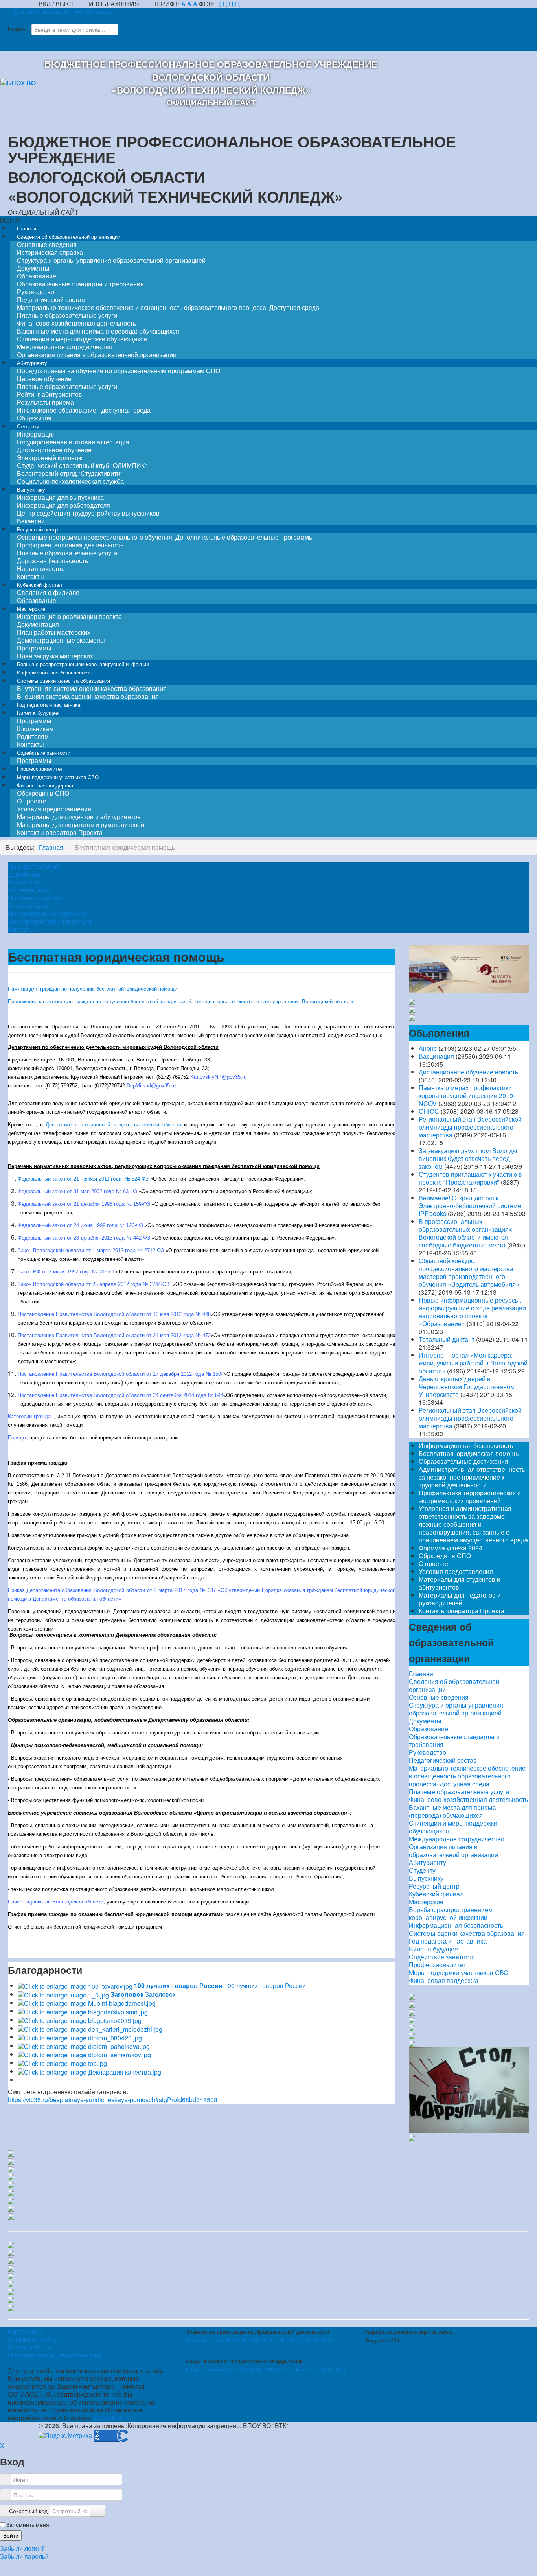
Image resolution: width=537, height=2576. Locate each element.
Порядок (18, 1438)
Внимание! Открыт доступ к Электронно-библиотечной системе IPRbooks (470, 1206)
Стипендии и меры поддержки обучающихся (453, 1827)
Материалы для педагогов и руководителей (460, 1599)
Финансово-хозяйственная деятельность (468, 1799)
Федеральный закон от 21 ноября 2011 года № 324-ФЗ (83, 1179)
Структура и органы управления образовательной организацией (111, 260)
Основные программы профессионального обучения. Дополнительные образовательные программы (165, 537)
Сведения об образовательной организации (454, 1686)
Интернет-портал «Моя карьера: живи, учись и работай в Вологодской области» (473, 1363)
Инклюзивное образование (48, 914)
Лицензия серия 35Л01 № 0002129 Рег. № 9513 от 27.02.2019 (258, 2341)
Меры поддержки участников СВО (459, 1973)
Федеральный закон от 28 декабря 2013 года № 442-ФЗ (84, 1238)
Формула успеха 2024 (451, 1548)
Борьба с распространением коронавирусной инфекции (451, 1914)
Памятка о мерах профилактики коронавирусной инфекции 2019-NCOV (467, 1095)
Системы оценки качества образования (467, 1933)
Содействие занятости (442, 1957)
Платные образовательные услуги (459, 1792)
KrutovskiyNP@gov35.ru (218, 1077)
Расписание (25, 882)
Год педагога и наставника (448, 1941)
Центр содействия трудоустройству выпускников (88, 513)
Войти (11, 2535)
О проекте (433, 1563)
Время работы (29, 2347)
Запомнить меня (28, 2524)
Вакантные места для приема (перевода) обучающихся (452, 1811)
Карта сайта (25, 2331)
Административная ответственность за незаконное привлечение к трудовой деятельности (472, 1477)
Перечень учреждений (35, 1611)
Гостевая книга (30, 890)
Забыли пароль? (24, 2556)
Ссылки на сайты (33, 2339)
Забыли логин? (22, 2548)
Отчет (15, 1927)
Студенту (422, 1870)
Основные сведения (439, 1697)
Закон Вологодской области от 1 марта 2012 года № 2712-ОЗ (91, 1250)
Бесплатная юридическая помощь (469, 1453)
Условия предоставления (456, 1571)
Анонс (428, 1048)
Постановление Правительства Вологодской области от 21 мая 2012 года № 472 (114, 1335)
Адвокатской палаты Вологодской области (324, 1914)
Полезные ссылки (34, 898)
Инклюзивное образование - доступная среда (84, 410)
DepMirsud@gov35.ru (151, 1086)
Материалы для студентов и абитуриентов (460, 1583)
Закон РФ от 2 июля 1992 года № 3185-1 (66, 1272)
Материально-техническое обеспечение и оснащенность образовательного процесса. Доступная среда (168, 307)
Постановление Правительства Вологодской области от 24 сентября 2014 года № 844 (120, 1395)
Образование (428, 1729)
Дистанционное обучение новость (468, 1072)
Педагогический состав (443, 1760)
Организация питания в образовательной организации (453, 1851)
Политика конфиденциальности (54, 2355)
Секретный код (28, 2511)
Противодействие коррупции (50, 921)
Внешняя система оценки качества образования (88, 696)
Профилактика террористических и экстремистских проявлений (470, 1497)
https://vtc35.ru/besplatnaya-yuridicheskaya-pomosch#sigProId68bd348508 (113, 2100)
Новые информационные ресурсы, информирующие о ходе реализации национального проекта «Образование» (472, 1312)
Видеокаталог (28, 906)
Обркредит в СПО (445, 1556)
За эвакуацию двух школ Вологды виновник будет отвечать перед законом (468, 1158)
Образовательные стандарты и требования (454, 1740)
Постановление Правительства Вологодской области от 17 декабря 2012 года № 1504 (121, 1374)
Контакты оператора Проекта (60, 832)
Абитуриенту (428, 1863)
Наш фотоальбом (34, 866)
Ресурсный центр (434, 1886)
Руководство (428, 1752)
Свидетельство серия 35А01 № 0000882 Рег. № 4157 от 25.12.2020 (266, 2370)
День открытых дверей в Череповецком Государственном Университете (467, 1387)
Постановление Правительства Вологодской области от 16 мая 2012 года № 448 (114, 1314)
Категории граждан (31, 1416)
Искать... (19, 29)
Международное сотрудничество (457, 1839)
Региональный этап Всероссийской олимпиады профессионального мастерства (470, 1127)
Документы (24, 874)
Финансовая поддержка (444, 1981)
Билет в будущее (433, 1949)
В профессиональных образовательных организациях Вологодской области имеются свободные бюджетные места (465, 1233)
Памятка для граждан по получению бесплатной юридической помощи (93, 989)
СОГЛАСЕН (111, 2418)
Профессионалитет (437, 1965)
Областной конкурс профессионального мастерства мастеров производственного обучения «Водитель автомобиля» (469, 1272)
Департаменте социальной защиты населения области (113, 1125)
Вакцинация (436, 1056)
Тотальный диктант (447, 1339)
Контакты (21, 929)
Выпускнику (426, 1878)
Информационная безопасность (466, 1446)
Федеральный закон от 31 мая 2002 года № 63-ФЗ (78, 1191)
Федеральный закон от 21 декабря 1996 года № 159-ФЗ (84, 1204)
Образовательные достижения (463, 1461)
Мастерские (426, 1902)
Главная (421, 1674)
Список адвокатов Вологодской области (56, 1902)
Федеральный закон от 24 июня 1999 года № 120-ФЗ (80, 1225)
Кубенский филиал (436, 1894)
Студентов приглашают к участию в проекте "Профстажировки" (470, 1178)
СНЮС (429, 1111)
